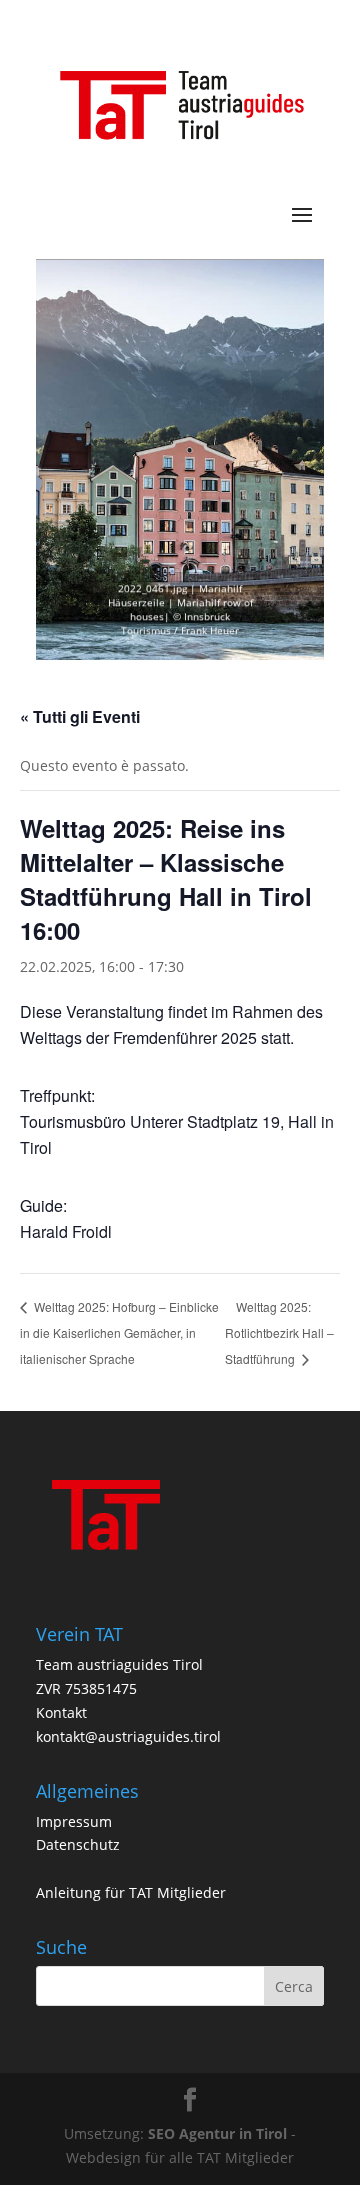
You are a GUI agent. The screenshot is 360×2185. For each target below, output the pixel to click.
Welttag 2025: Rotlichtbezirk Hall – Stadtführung (279, 1332)
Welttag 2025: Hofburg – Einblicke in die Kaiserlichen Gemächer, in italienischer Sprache (119, 1332)
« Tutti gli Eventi (80, 716)
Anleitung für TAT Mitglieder (131, 1892)
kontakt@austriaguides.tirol (128, 1736)
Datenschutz (78, 1844)
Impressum (74, 1821)
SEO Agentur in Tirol (217, 2133)
